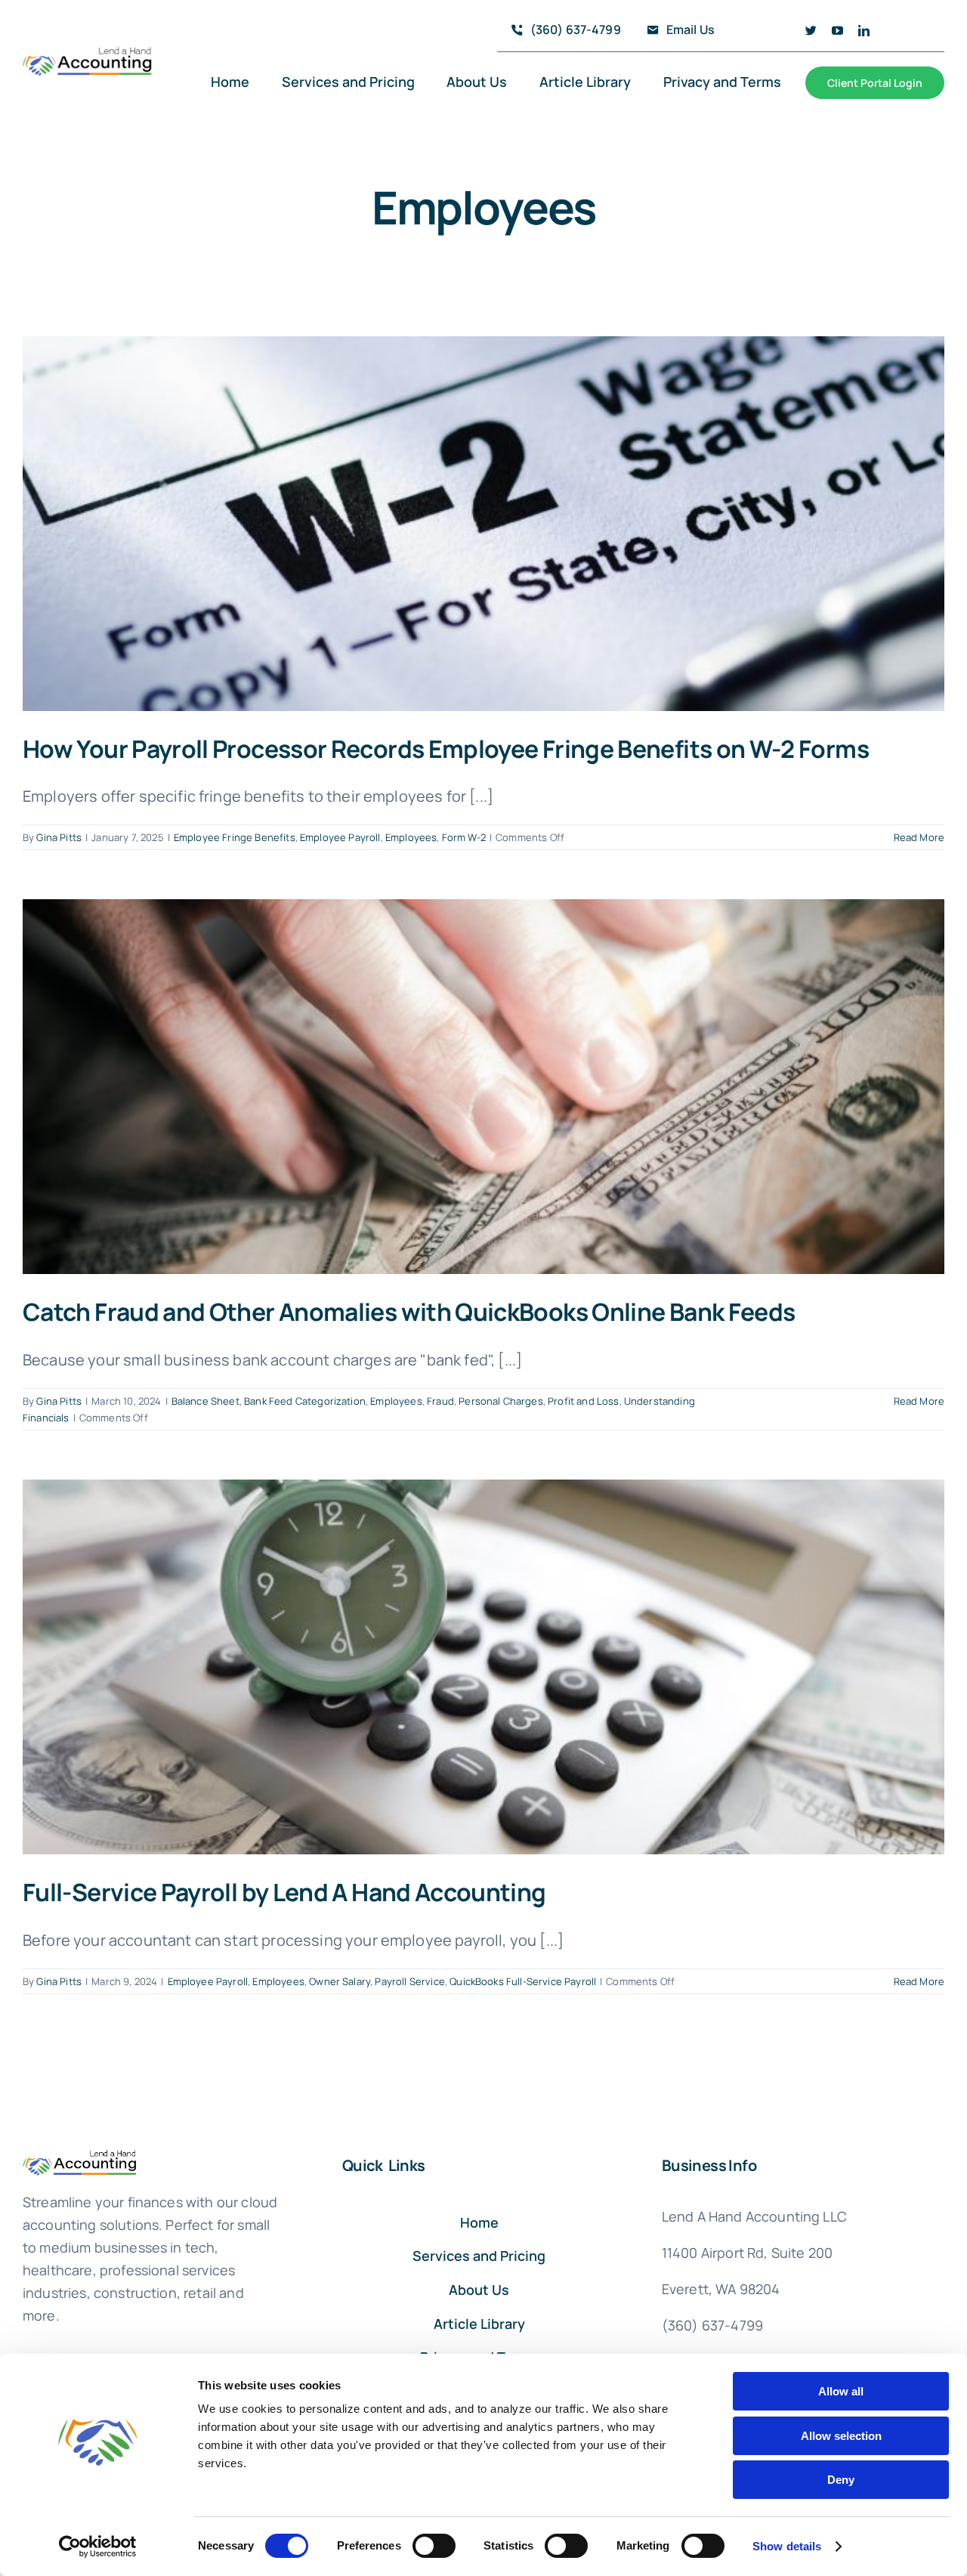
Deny (841, 2480)
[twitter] (811, 31)
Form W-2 (464, 837)
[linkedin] (864, 31)
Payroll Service (409, 1981)
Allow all (841, 2391)
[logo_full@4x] (88, 53)
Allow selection (841, 2436)
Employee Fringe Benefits (235, 837)
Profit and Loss (583, 1401)
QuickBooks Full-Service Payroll (523, 1981)
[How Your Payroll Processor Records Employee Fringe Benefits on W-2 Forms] (483, 524)
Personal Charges (501, 1401)
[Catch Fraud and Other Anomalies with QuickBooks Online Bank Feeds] (483, 1087)
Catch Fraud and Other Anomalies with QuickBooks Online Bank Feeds (409, 1312)
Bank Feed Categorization (305, 1401)
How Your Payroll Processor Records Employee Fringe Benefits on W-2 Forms (446, 749)
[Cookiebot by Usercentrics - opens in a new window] (98, 2547)
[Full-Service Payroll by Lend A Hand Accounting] (483, 1667)
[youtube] (837, 31)
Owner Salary (340, 1981)
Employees (411, 837)
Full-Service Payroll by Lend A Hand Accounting (284, 1892)
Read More (919, 837)
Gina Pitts (59, 837)
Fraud (440, 1401)
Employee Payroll (340, 837)
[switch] (434, 2546)
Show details (787, 2546)
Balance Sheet (205, 1401)
